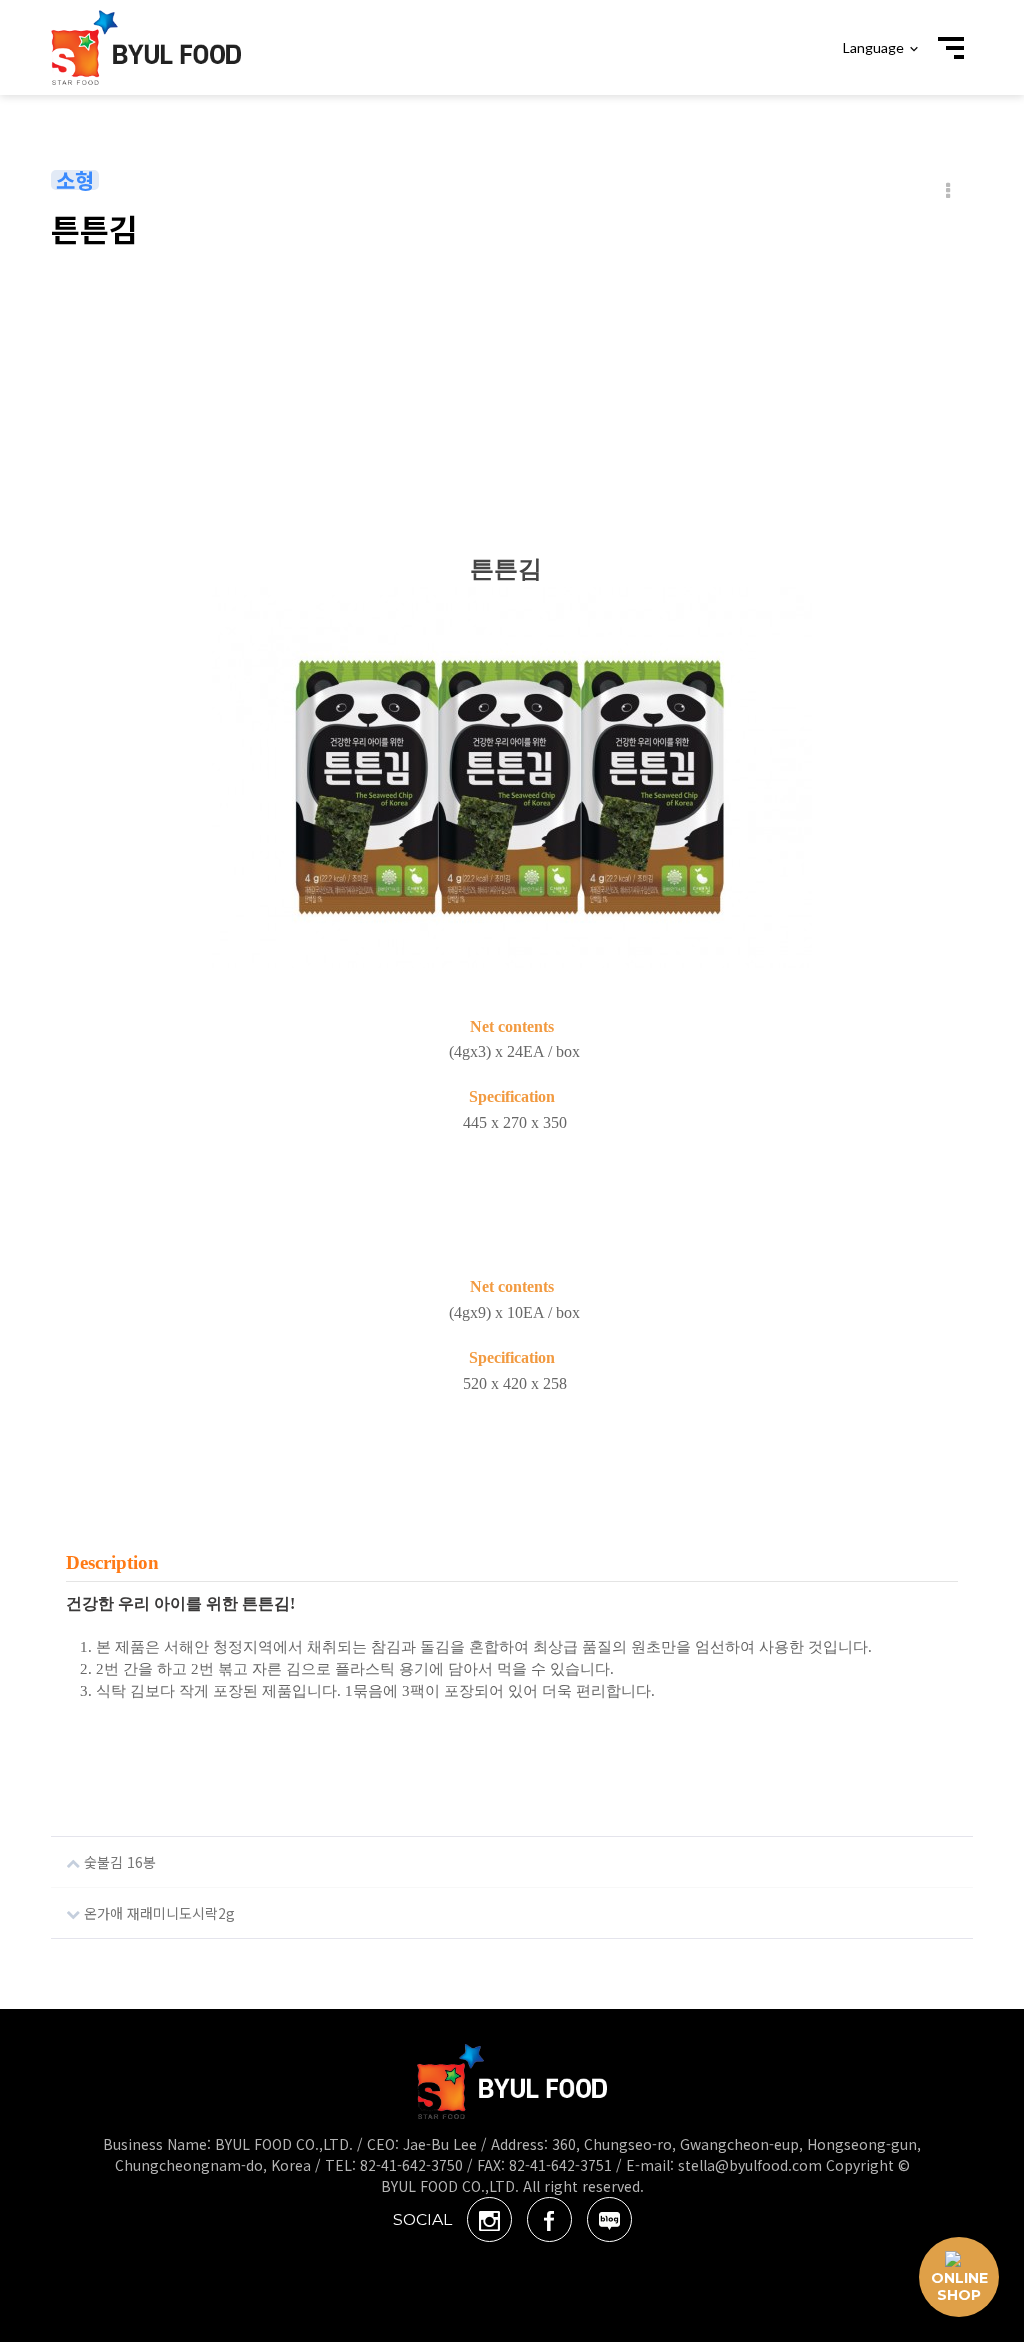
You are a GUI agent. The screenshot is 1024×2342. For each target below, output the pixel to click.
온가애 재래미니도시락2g (157, 1913)
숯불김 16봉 (118, 1862)
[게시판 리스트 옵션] (948, 190)
